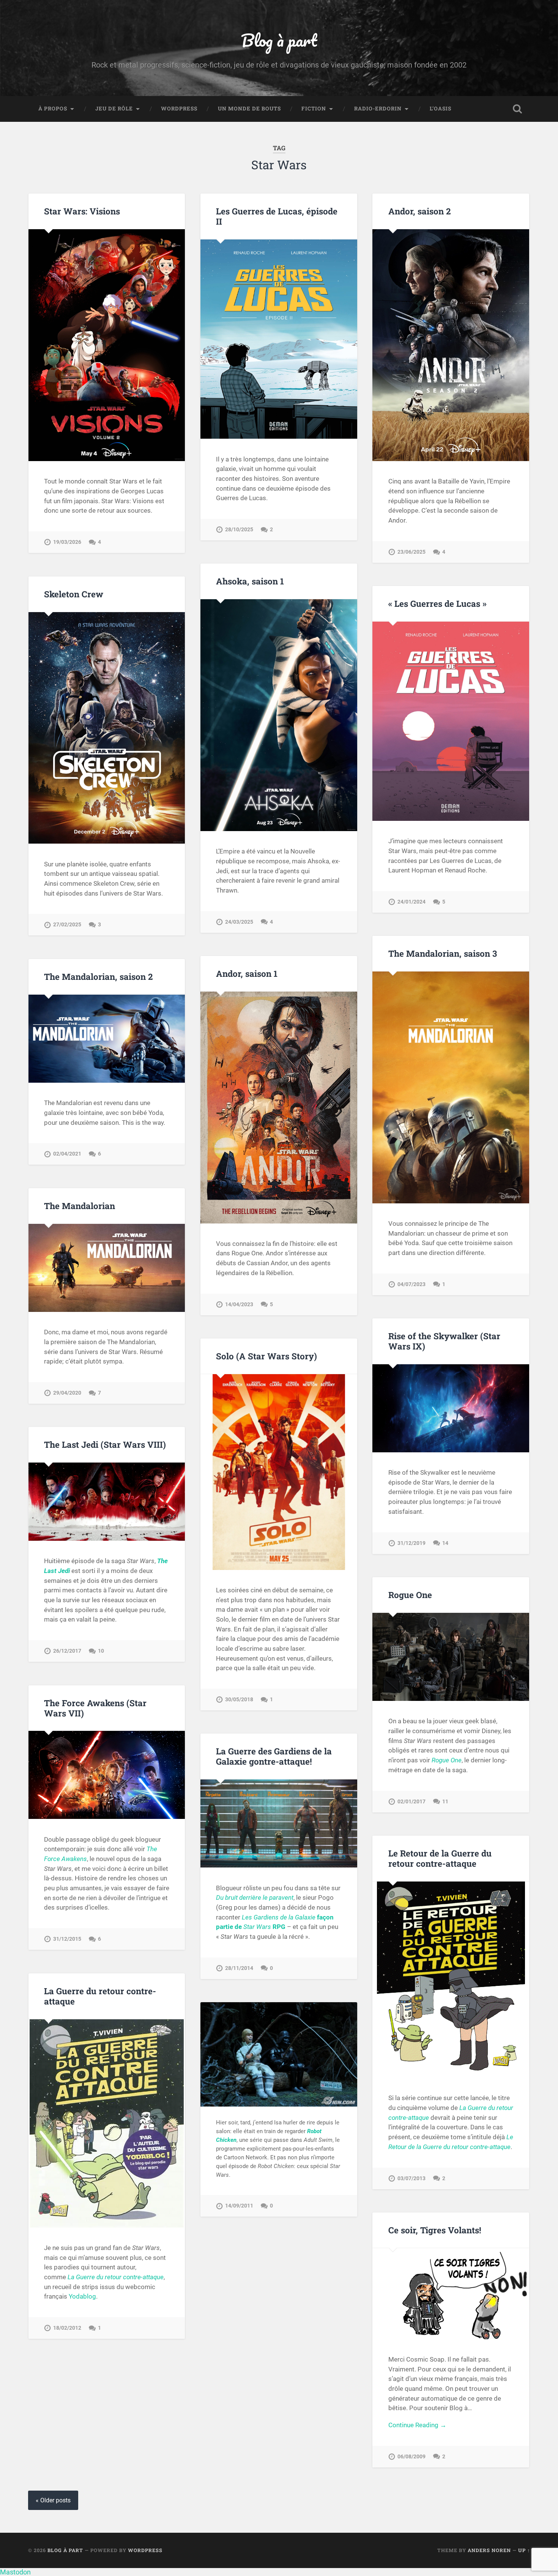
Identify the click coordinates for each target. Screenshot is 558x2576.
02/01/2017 (411, 1802)
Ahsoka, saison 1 (250, 581)
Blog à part (279, 40)
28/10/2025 (239, 530)
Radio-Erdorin (378, 109)
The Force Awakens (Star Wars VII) (95, 1708)
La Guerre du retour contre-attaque (100, 1996)
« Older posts (53, 2500)
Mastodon (15, 2572)
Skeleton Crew (74, 594)
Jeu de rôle (114, 109)
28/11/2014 (239, 1968)
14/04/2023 (239, 1305)
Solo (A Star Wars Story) (266, 1356)
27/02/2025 (67, 925)
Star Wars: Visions (82, 211)
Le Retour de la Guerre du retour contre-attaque (440, 1858)
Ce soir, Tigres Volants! (435, 2230)
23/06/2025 (411, 552)
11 (445, 1802)
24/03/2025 (239, 922)
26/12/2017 (67, 1651)
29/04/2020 (67, 1393)
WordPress (179, 109)
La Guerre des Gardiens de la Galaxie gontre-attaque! (274, 1756)
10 (101, 1651)
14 (445, 1543)
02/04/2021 (67, 1154)
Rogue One (410, 1595)
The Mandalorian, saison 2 (98, 976)
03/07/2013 (411, 2178)
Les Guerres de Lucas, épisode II (277, 216)
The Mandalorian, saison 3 (443, 953)
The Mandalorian (80, 1206)
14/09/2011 (239, 2206)
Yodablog (82, 2296)
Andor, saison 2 (419, 211)
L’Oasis (441, 109)
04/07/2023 (411, 1284)
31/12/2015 (67, 1939)
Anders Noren (489, 2550)
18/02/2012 (67, 2328)
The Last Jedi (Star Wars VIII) (105, 1444)
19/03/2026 (67, 542)
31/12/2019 (411, 1543)
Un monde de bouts (249, 109)
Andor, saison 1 (247, 973)
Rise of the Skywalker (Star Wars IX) (444, 1341)
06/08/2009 (411, 2457)
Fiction (314, 109)
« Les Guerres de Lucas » (437, 603)
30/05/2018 (239, 1700)
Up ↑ (524, 2550)
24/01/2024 (411, 902)
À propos (53, 109)
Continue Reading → (417, 2425)
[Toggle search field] (517, 109)
